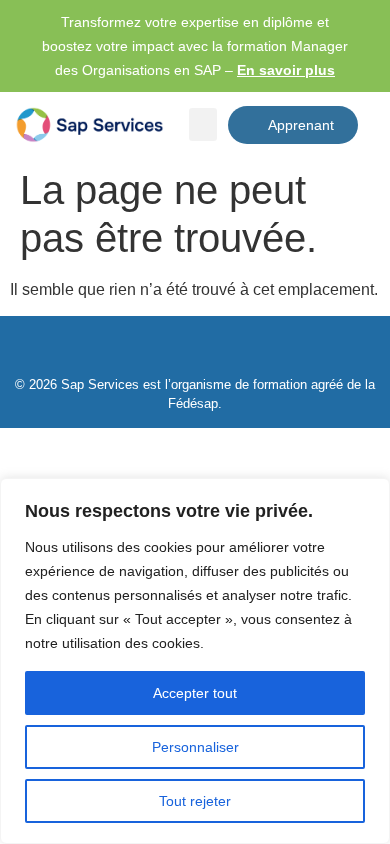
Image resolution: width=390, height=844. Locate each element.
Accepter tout (195, 693)
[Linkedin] (172, 352)
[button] (203, 124)
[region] (195, 661)
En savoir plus (286, 70)
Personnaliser (195, 747)
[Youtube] (218, 352)
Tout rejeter (195, 801)
